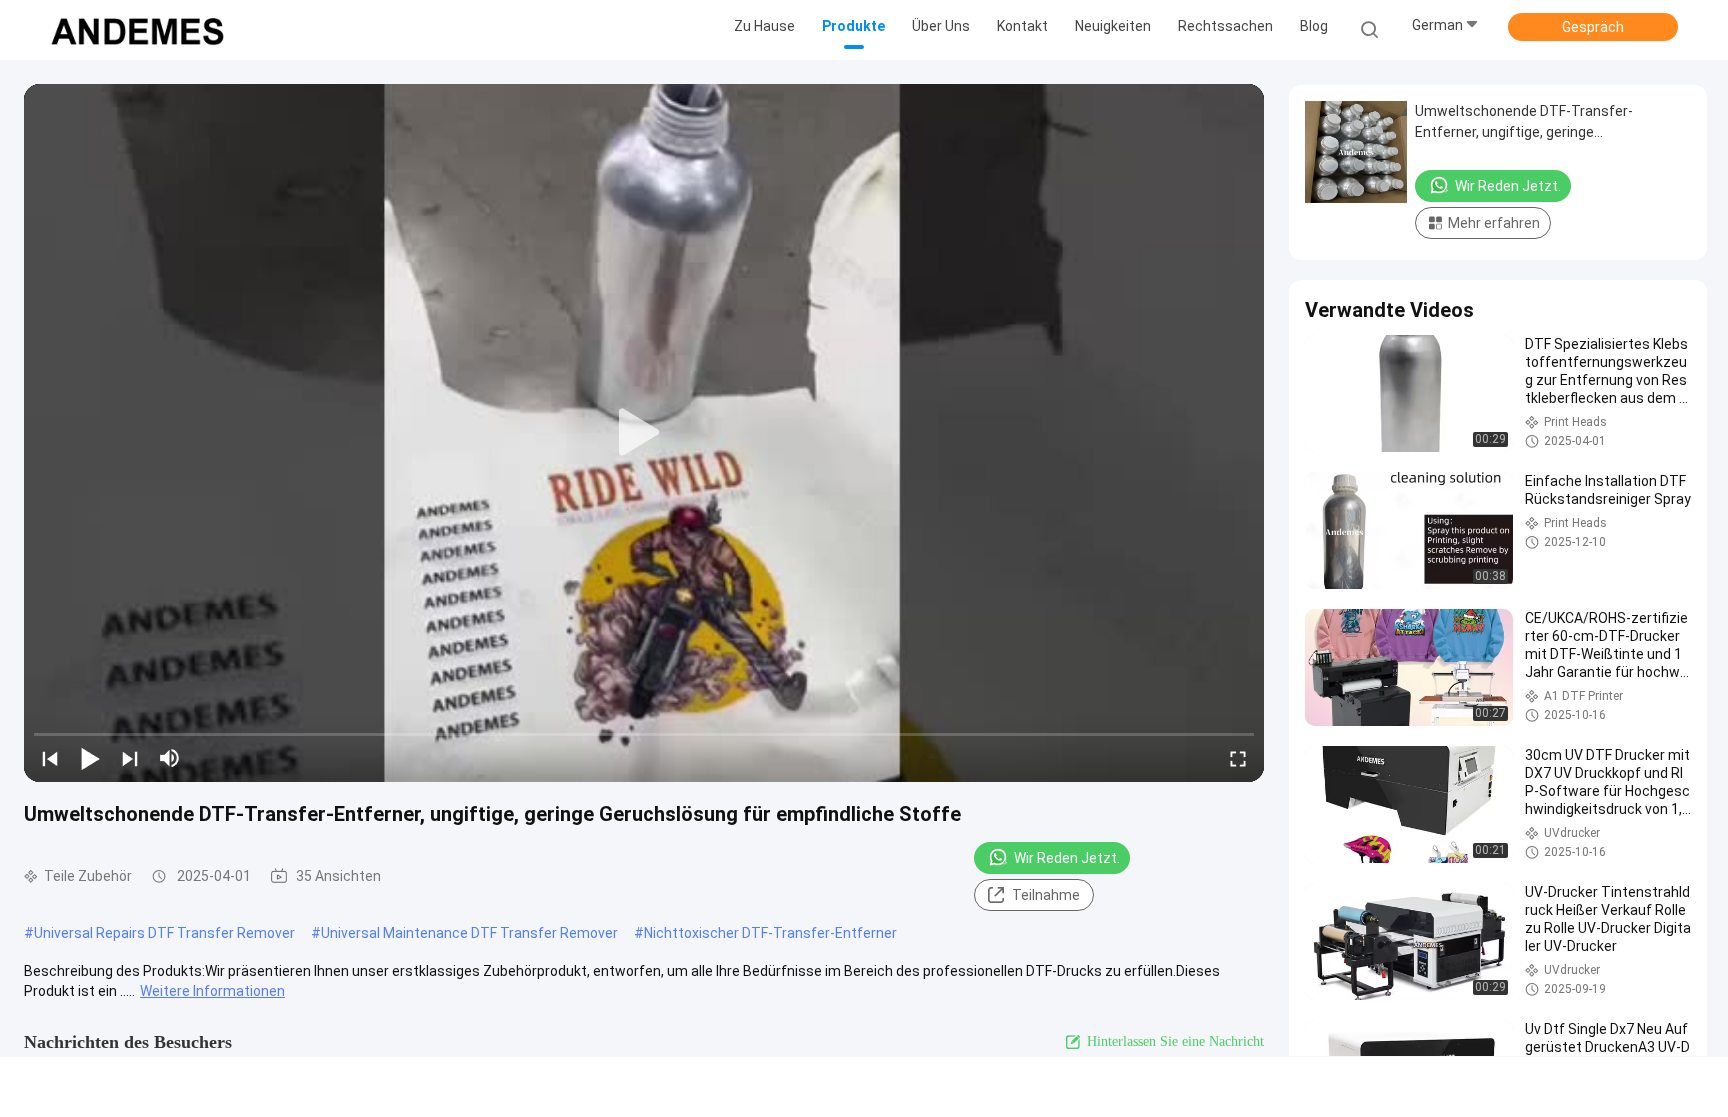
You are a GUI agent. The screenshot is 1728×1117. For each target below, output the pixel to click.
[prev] (50, 758)
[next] (130, 758)
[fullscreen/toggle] (1238, 758)
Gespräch (1593, 27)
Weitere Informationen (212, 991)
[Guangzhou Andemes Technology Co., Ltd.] (138, 30)
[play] (644, 433)
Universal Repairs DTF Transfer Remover (164, 933)
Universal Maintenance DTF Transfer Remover (469, 933)
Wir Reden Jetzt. (1067, 858)
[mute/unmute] (170, 758)
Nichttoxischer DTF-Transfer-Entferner (770, 933)
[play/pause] (90, 758)
